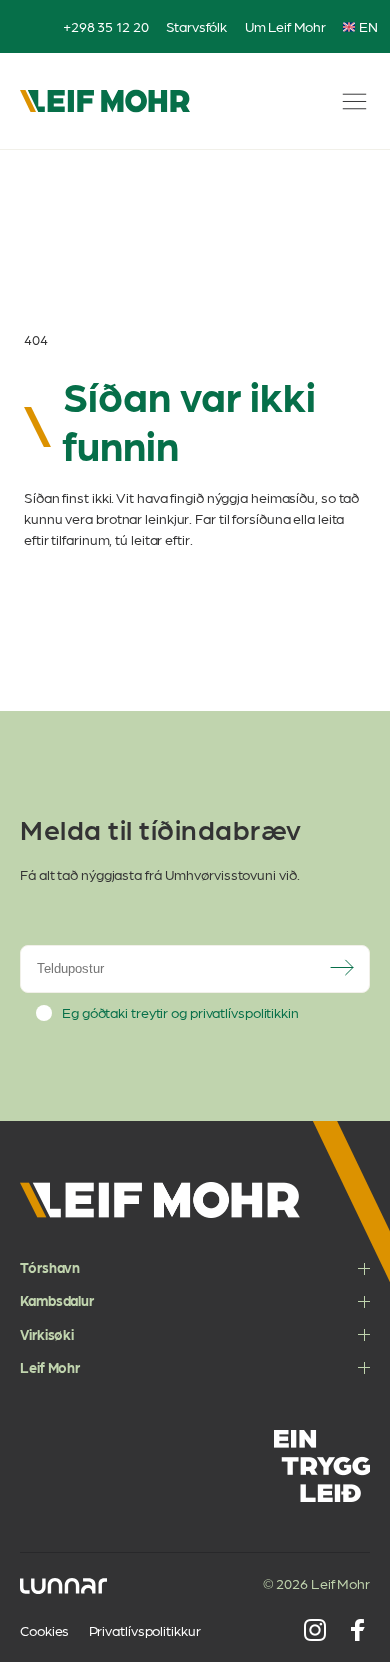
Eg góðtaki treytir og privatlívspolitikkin (180, 1013)
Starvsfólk (196, 26)
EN (368, 26)
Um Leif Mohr (285, 26)
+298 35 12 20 (106, 26)
